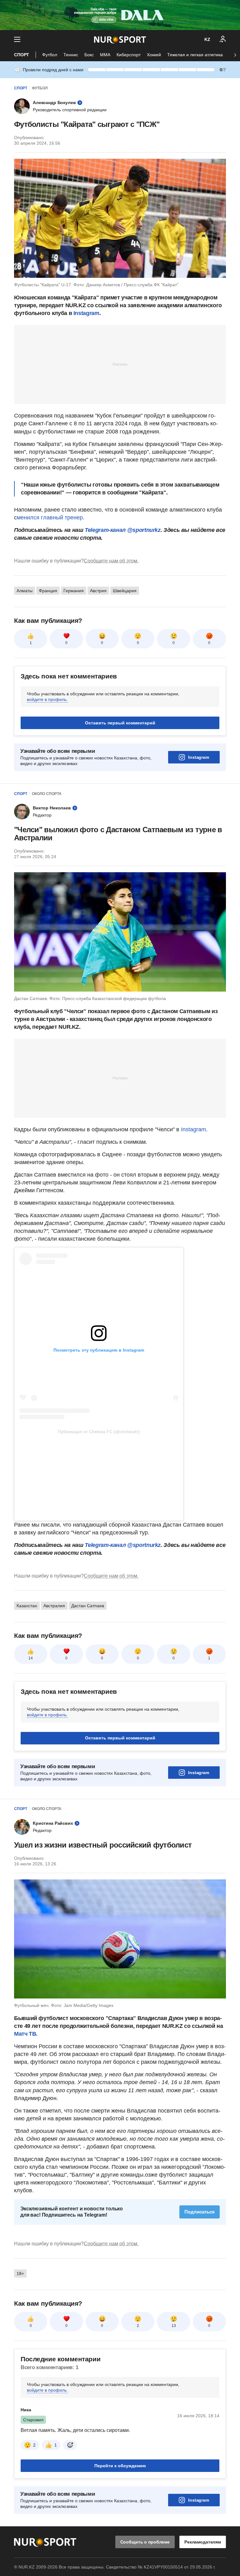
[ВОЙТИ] (223, 39)
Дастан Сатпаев (88, 1684)
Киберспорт (129, 55)
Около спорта (47, 794)
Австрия (98, 591)
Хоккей (154, 55)
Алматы (25, 591)
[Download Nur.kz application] (120, 15)
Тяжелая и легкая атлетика (195, 55)
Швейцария (125, 591)
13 (174, 2404)
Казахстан (27, 1684)
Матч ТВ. (26, 2112)
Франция (48, 591)
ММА (105, 55)
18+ (20, 2352)
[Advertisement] (120, 364)
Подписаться (200, 2290)
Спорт (22, 55)
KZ (207, 39)
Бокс (89, 55)
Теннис (71, 55)
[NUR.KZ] (120, 40)
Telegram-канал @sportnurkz (123, 530)
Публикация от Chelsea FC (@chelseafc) (99, 1432)
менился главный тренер (50, 518)
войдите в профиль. (47, 699)
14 (31, 1736)
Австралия (54, 1684)
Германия (74, 591)
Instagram (86, 313)
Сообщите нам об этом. (111, 561)
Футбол (50, 55)
